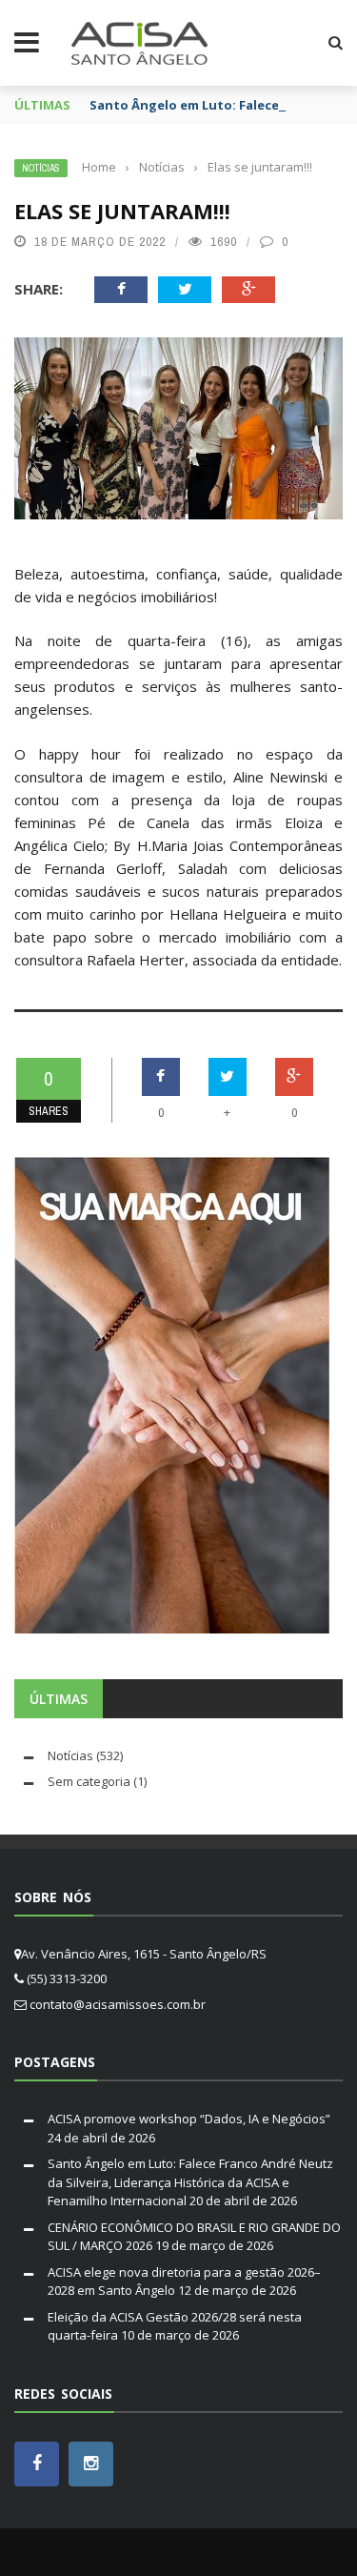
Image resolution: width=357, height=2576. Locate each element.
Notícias (41, 168)
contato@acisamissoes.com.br (118, 2004)
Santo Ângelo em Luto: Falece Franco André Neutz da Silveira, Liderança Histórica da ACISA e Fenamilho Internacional (190, 2182)
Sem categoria (89, 1781)
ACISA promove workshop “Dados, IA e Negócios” (189, 2119)
